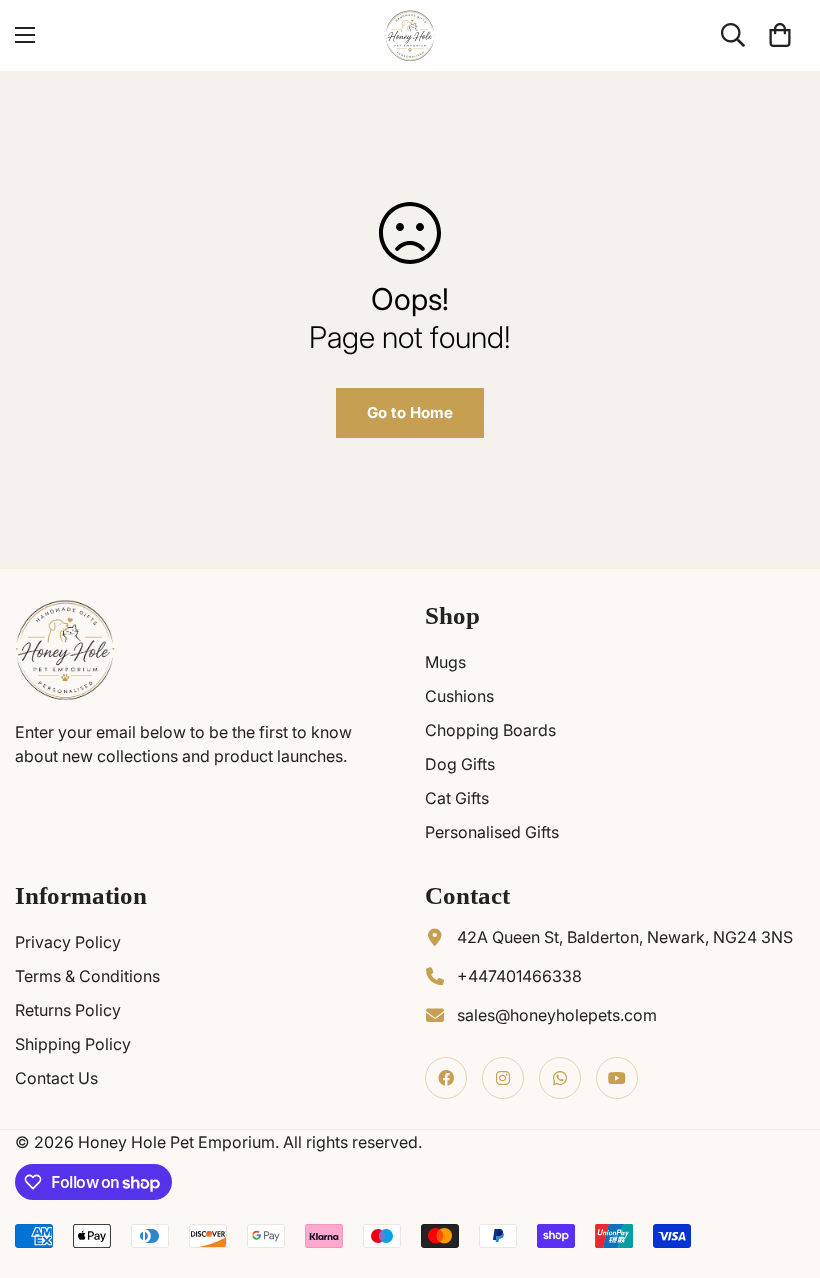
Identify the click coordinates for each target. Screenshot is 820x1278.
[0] (780, 35)
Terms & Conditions (87, 976)
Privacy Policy (68, 942)
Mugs (445, 662)
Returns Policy (68, 1010)
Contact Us (56, 1078)
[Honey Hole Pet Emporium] (410, 35)
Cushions (459, 696)
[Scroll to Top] (781, 1169)
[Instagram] (503, 1078)
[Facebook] (446, 1078)
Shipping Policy (73, 1044)
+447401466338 (519, 976)
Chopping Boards (490, 730)
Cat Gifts (457, 798)
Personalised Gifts (492, 832)
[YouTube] (617, 1078)
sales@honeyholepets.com (557, 1015)
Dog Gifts (460, 764)
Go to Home (410, 412)
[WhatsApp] (560, 1078)
